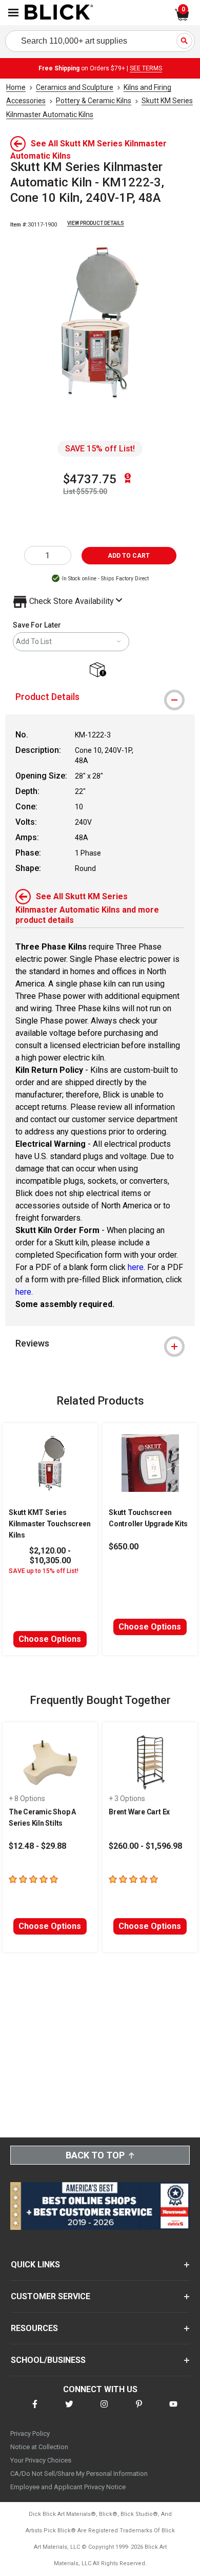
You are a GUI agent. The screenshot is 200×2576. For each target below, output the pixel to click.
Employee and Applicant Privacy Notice (68, 2487)
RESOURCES (34, 2328)
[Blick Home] (59, 13)
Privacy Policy (30, 2433)
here (136, 1267)
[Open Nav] (13, 13)
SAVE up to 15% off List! (44, 1571)
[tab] (100, 697)
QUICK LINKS (35, 2265)
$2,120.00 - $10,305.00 (50, 1556)
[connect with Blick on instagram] (104, 2410)
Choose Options (50, 1639)
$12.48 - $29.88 (37, 1846)
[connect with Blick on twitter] (69, 2410)
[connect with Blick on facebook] (35, 2410)
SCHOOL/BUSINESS (48, 2360)
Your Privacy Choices (41, 2460)
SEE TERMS (146, 68)
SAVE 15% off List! (100, 449)
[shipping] (100, 670)
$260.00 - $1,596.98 (145, 1846)
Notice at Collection (39, 2447)
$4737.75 (90, 479)
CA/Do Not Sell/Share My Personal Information (79, 2474)
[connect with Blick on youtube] (173, 2410)
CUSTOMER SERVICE (51, 2296)
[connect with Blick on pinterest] (139, 2410)
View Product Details (96, 223)
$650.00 (124, 1547)
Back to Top (95, 2155)
